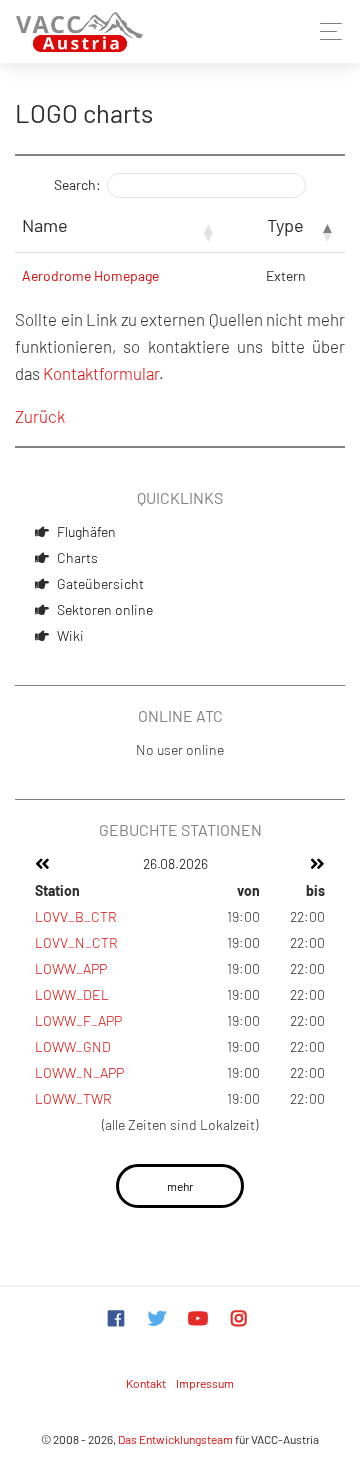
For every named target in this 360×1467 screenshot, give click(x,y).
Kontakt (146, 1383)
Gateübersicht (100, 583)
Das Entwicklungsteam (175, 1439)
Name (45, 225)
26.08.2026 (175, 863)
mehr (180, 1186)
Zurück (40, 416)
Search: (77, 184)
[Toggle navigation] (325, 31)
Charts (77, 557)
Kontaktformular (101, 373)
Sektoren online (105, 609)
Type (285, 225)
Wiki (70, 635)
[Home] (79, 31)
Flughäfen (86, 531)
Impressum (205, 1383)
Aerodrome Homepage (90, 275)
